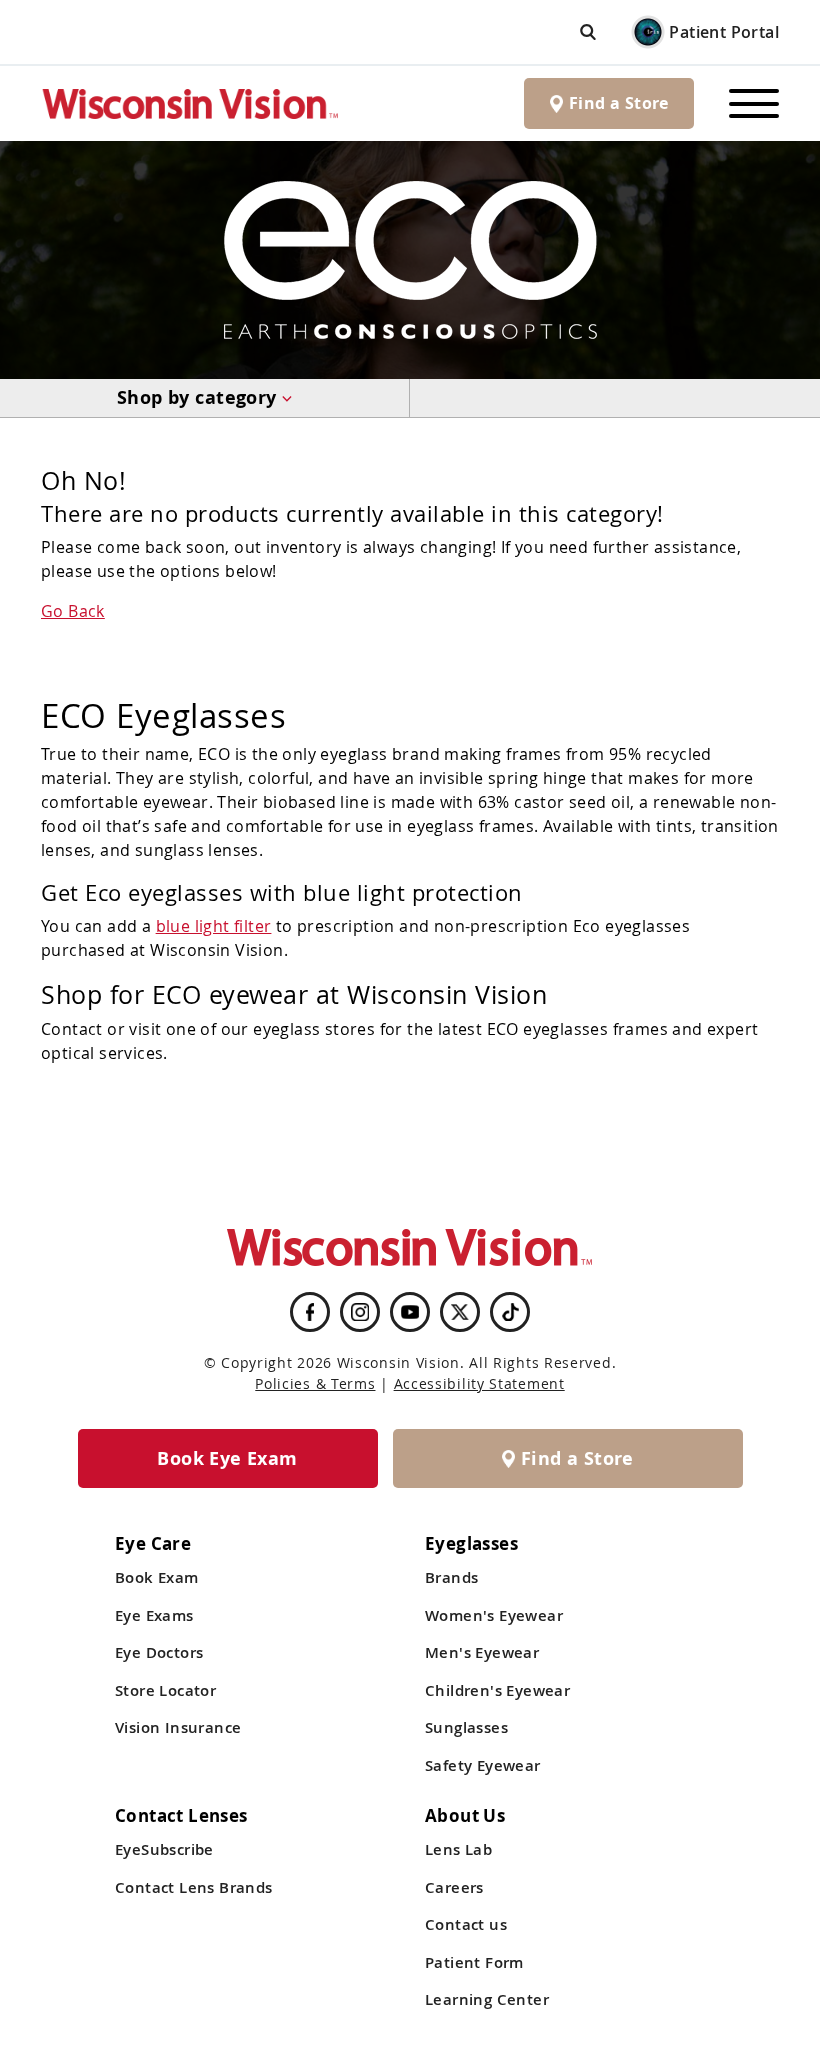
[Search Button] (588, 31)
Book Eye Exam (227, 1458)
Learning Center (487, 1999)
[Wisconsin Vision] (191, 103)
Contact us (466, 1924)
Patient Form (474, 1962)
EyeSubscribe (164, 1849)
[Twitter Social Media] (460, 1312)
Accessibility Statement (479, 1383)
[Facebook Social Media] (310, 1312)
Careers (454, 1887)
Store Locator (165, 1690)
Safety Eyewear (483, 1765)
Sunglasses (466, 1727)
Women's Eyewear (494, 1615)
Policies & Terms (315, 1383)
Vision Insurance (178, 1727)
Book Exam (157, 1577)
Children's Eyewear (497, 1690)
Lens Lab (458, 1849)
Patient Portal (724, 32)
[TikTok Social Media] (510, 1312)
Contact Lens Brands (194, 1887)
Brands (451, 1577)
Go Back (73, 611)
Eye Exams (154, 1615)
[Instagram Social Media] (360, 1312)
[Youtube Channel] (410, 1312)
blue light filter (214, 926)
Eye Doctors (159, 1652)
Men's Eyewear (482, 1652)
